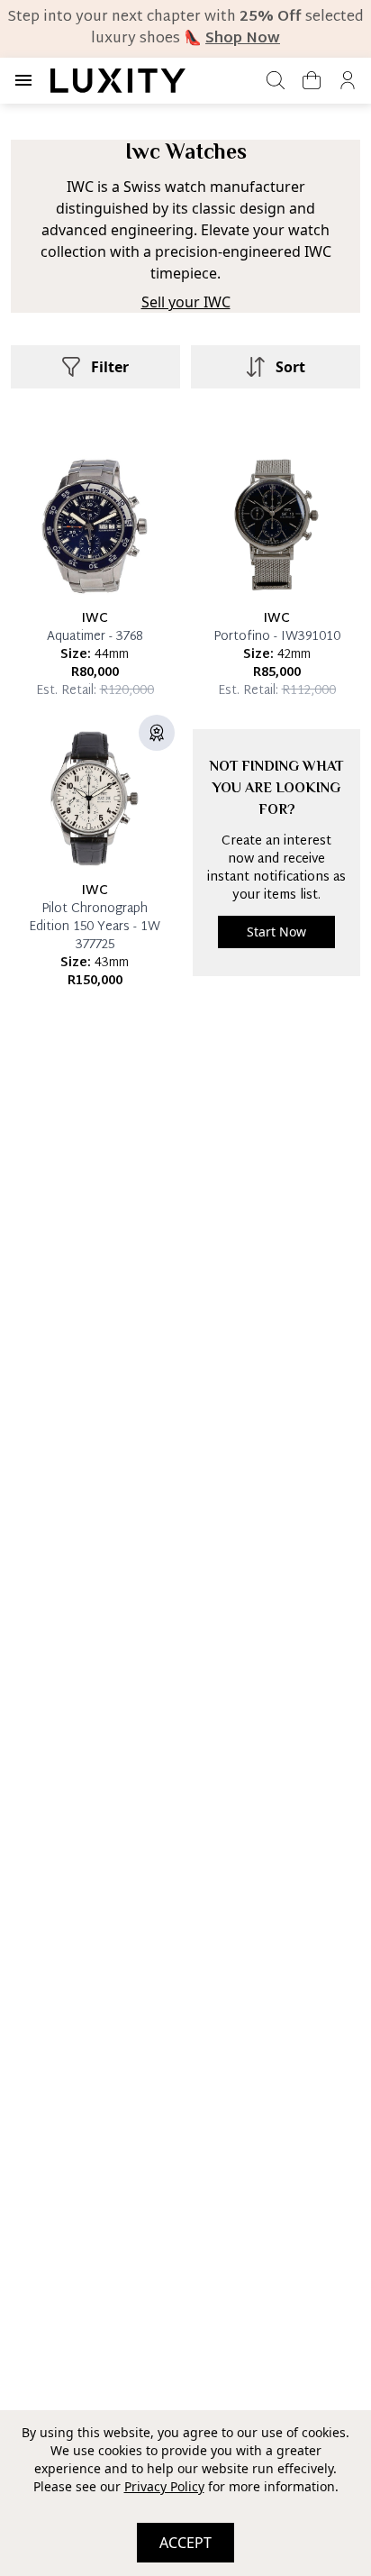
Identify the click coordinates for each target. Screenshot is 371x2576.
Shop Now (243, 39)
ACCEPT (185, 2543)
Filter (110, 367)
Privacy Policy (164, 2486)
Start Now (276, 932)
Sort (290, 367)
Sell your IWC (186, 302)
